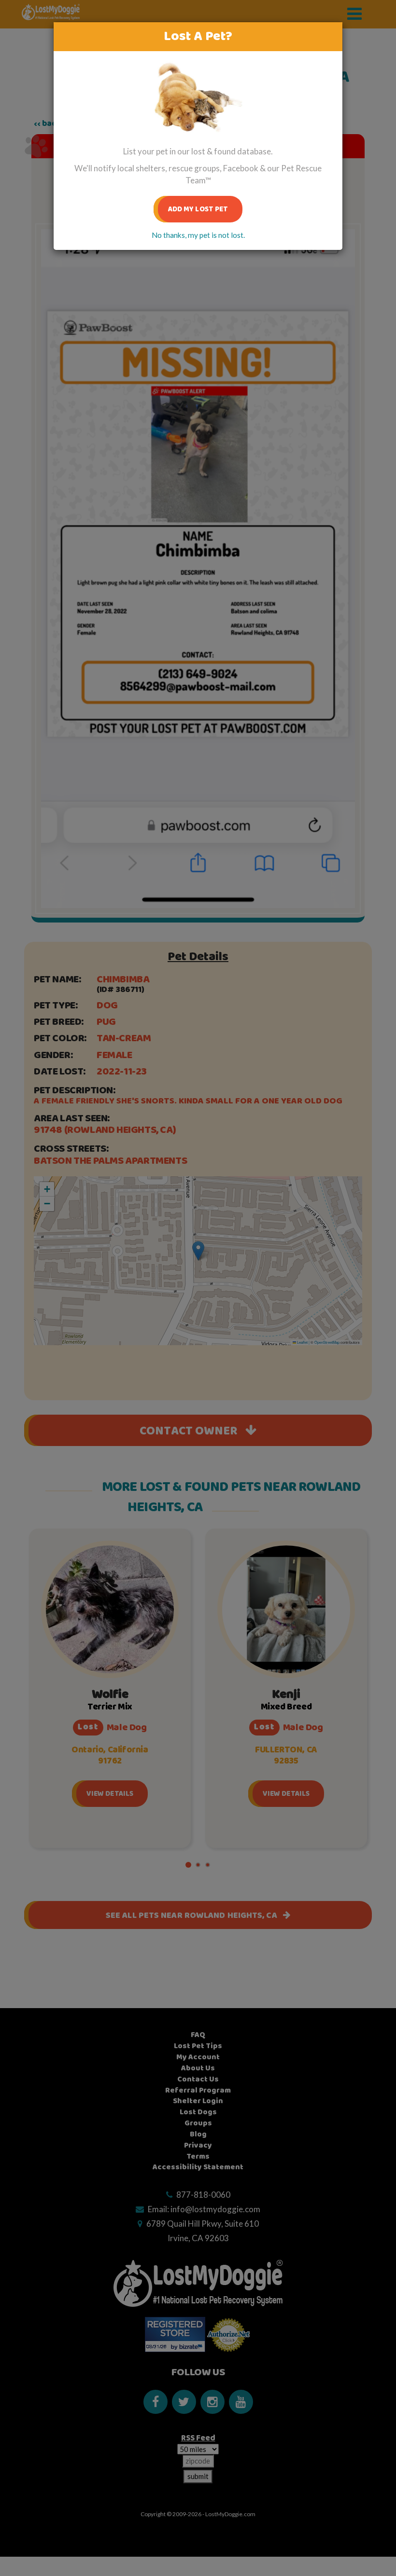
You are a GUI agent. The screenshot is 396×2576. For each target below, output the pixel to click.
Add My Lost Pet (198, 209)
